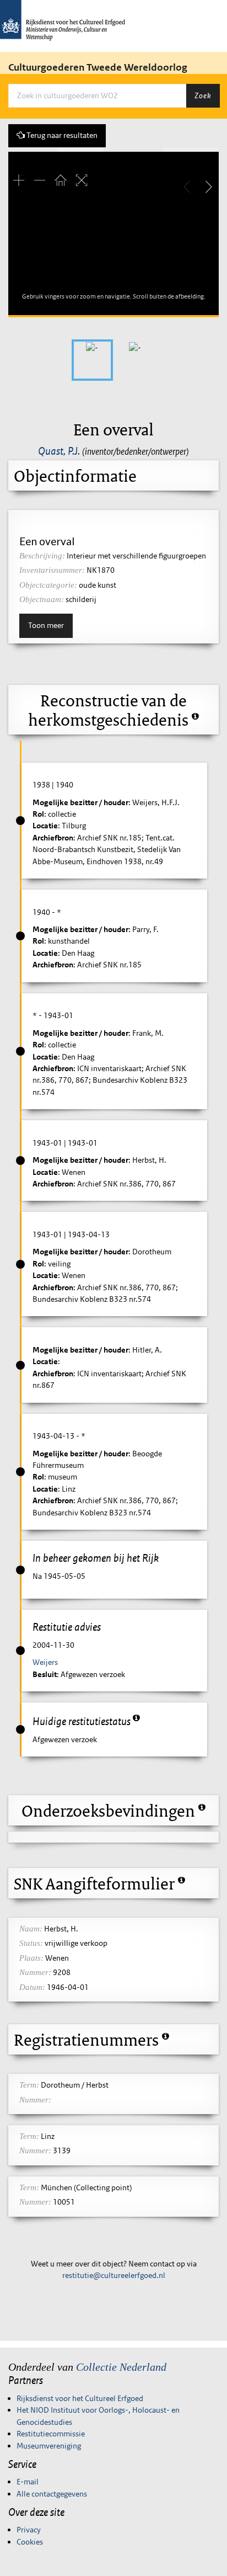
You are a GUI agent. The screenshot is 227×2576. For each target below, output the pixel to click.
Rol (38, 814)
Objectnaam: (42, 599)
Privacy (29, 2530)
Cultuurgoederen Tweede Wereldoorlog (98, 67)
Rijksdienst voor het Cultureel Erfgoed (80, 2398)
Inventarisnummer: (52, 570)
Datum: (32, 1987)
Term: (29, 2085)
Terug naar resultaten (61, 135)
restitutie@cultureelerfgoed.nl (114, 2275)
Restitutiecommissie (51, 2434)
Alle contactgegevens (52, 2494)
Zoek (203, 95)
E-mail (28, 2482)
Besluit (45, 1674)
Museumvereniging (49, 2446)
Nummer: (35, 1972)
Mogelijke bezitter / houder (80, 802)
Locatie (45, 826)
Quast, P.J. (59, 451)
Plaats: (31, 1958)
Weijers (45, 1662)
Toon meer (46, 625)
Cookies (30, 2542)
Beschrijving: (42, 556)
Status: (31, 1943)
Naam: (31, 1929)
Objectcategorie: (48, 585)
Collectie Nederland (121, 2367)
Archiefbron (53, 838)
